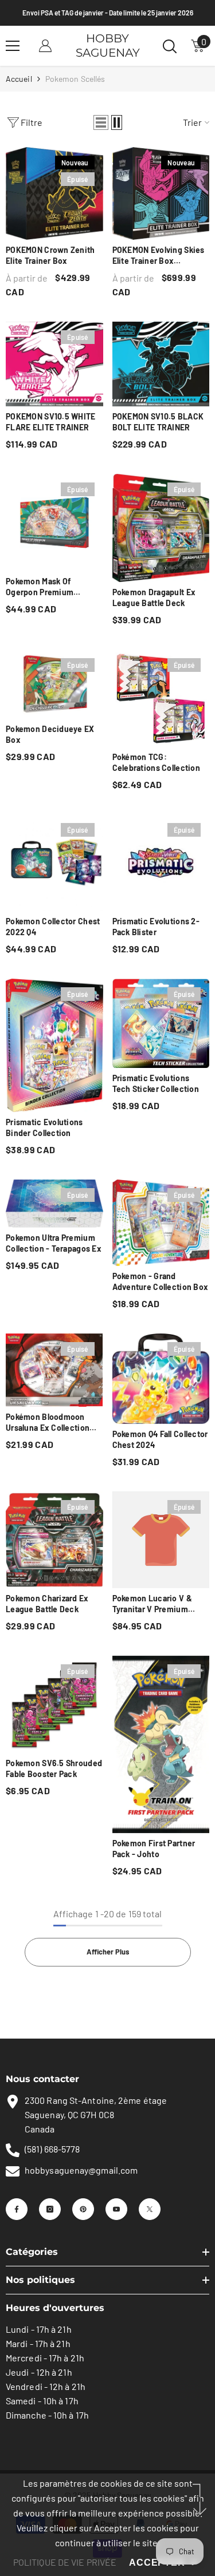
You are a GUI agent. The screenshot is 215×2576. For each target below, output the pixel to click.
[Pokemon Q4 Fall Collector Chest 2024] (161, 1378)
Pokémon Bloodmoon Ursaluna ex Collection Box (48, 1422)
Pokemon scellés (75, 79)
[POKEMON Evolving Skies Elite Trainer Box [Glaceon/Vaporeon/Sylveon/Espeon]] (161, 193)
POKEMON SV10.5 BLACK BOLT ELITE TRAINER (158, 422)
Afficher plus (108, 1952)
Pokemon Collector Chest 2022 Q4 (53, 927)
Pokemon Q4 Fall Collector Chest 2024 (160, 1439)
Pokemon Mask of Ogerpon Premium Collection (40, 587)
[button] (101, 122)
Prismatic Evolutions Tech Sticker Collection (156, 1083)
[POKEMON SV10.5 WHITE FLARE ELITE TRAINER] (54, 364)
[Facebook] (17, 2209)
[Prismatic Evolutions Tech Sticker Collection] (161, 1023)
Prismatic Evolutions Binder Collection (44, 1127)
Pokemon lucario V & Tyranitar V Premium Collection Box (152, 1604)
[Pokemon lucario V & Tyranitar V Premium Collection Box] (161, 1540)
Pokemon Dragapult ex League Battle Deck (154, 597)
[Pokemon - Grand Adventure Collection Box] (161, 1223)
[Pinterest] (83, 2209)
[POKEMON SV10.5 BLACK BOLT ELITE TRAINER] (161, 364)
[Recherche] (170, 46)
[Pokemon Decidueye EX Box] (54, 684)
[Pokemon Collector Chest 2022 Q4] (54, 863)
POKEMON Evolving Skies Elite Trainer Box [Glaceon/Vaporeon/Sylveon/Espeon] (161, 256)
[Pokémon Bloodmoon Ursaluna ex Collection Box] (54, 1370)
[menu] (13, 46)
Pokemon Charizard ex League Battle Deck (47, 1604)
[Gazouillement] (150, 2209)
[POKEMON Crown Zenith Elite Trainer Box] (54, 193)
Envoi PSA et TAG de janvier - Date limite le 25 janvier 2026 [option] (108, 13)
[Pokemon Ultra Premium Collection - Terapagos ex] (54, 1204)
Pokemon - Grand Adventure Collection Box (161, 1281)
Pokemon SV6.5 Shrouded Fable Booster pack (54, 1768)
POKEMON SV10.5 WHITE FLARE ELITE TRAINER (51, 422)
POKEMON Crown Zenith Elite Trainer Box (50, 255)
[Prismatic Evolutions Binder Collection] (54, 1045)
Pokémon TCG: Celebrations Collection (156, 762)
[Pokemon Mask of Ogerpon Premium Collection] (54, 523)
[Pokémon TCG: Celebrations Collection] (161, 698)
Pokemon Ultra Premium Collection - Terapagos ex (54, 1243)
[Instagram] (50, 2209)
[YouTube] (116, 2209)
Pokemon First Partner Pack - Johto (154, 1849)
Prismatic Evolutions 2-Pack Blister (156, 927)
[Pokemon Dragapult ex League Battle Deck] (161, 528)
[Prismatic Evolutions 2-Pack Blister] (161, 863)
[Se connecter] (45, 46)
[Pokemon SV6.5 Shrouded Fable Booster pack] (54, 1704)
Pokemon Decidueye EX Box (50, 734)
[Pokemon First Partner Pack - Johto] (161, 1744)
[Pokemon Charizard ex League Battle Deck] (54, 1540)
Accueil (19, 79)
